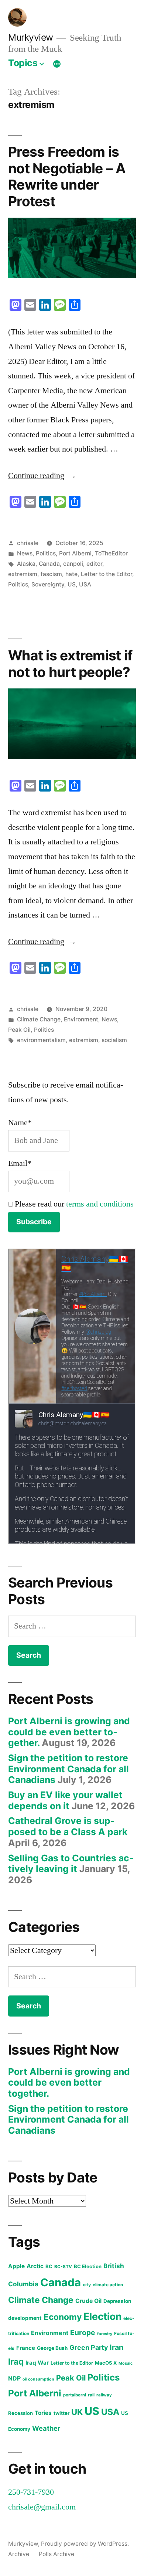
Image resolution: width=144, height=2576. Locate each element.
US (72, 584)
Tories (43, 2413)
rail (91, 2395)
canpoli (73, 564)
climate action (108, 2285)
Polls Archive (56, 2554)
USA (85, 584)
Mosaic (126, 2363)
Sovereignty (48, 584)
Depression (117, 2301)
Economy (63, 2317)
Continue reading (42, 476)
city (87, 2285)
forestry (105, 2334)
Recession (20, 2413)
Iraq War (37, 2363)
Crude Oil (88, 2301)
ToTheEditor (111, 553)
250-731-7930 (31, 2492)
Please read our (73, 1204)
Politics (46, 553)
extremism (23, 574)
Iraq (16, 2361)
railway (104, 2395)
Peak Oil (19, 1030)
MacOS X (106, 2363)
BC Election (88, 2266)
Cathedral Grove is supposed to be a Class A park (68, 1826)
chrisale (28, 543)
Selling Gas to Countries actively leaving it (71, 1864)
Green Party (89, 2347)
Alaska (26, 564)
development (25, 2318)
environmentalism (41, 1040)
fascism (51, 574)
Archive (19, 2554)
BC (49, 2266)
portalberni (75, 2395)
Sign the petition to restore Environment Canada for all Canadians (68, 1769)
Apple (16, 2266)
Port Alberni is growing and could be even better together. (69, 1732)
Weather (46, 2428)
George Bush (52, 2348)
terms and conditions (100, 1204)
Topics (23, 63)
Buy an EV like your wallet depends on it (65, 1800)
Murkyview (31, 37)
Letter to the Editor (107, 574)
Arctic (35, 2266)
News (25, 553)
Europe (83, 2332)
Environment (81, 1019)
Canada (49, 564)
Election (102, 2316)
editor (94, 564)
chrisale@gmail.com (42, 2507)
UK (77, 2412)
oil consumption (38, 2379)
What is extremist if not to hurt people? (70, 664)
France (26, 2348)
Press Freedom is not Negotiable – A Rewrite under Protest (67, 176)
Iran (116, 2347)
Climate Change (39, 1019)
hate (71, 574)
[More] (57, 64)
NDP (14, 2378)
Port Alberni (75, 553)
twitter (61, 2413)
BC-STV (63, 2267)
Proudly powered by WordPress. (85, 2544)
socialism (114, 1040)
